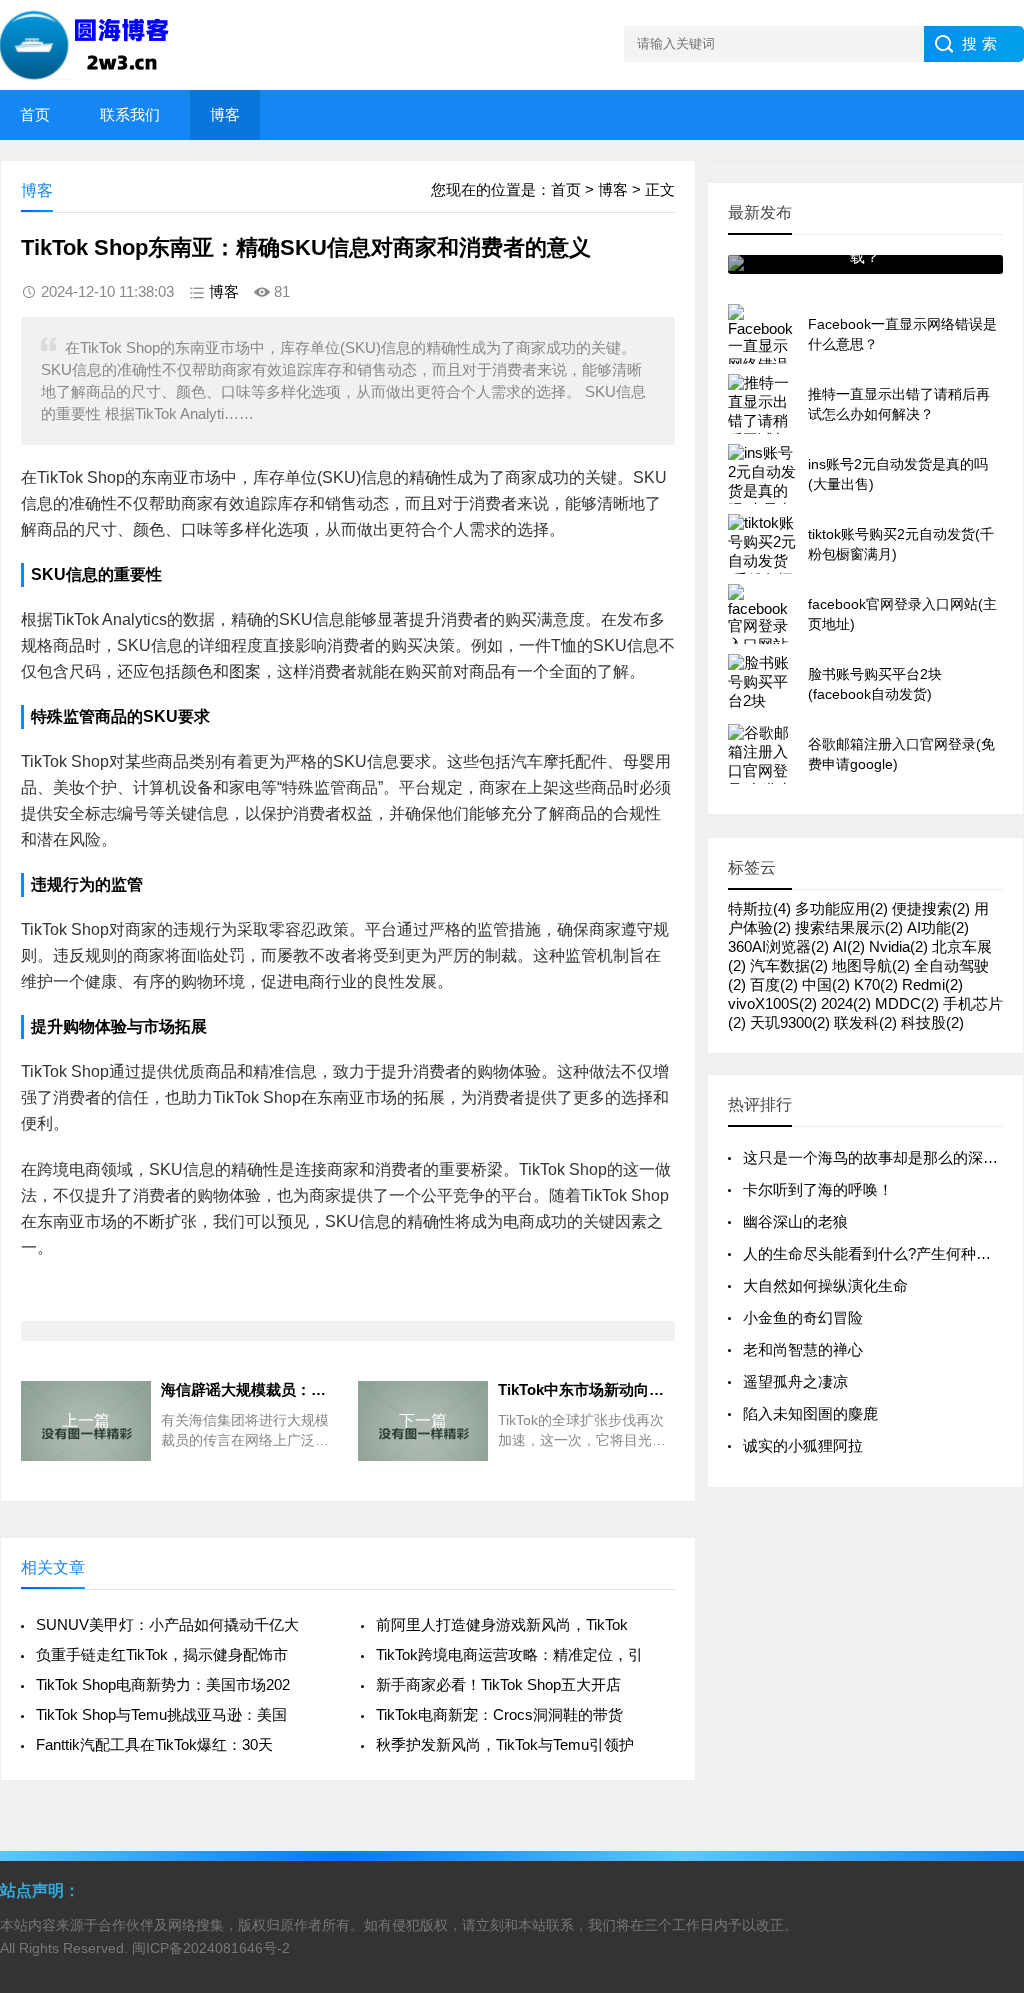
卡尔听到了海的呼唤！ (818, 1189)
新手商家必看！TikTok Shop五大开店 (498, 1684)
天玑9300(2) (790, 1022)
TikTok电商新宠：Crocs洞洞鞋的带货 (499, 1714)
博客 (225, 114)
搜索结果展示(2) (849, 927)
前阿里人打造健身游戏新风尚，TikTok (502, 1624)
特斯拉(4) (759, 908)
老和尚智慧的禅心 (803, 1349)
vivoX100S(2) (772, 1003)
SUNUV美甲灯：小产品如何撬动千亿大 (167, 1624)
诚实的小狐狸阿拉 (803, 1445)
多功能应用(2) (841, 908)
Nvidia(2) (898, 946)
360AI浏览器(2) (778, 946)
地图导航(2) (871, 965)
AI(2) (849, 946)
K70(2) (876, 984)
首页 (35, 114)
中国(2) (826, 984)
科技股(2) (932, 1022)
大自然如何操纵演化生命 (825, 1285)
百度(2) (774, 984)
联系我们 (130, 114)
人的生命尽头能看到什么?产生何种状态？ (882, 1253)
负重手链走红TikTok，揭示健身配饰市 (162, 1654)
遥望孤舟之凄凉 (795, 1381)
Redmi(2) (932, 984)
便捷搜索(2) (931, 908)
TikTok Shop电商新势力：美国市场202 (163, 1684)
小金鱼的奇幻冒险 (803, 1317)
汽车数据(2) (789, 965)
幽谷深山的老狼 (795, 1221)
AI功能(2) (938, 927)
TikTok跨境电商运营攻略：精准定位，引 (509, 1654)
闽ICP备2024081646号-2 (211, 1948)
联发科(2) (865, 1022)
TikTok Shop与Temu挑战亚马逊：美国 (161, 1714)
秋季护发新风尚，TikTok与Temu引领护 (505, 1744)
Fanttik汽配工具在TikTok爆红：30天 (154, 1744)
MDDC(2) (907, 1003)
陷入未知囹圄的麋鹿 (810, 1413)
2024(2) (846, 1003)
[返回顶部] (983, 1773)
